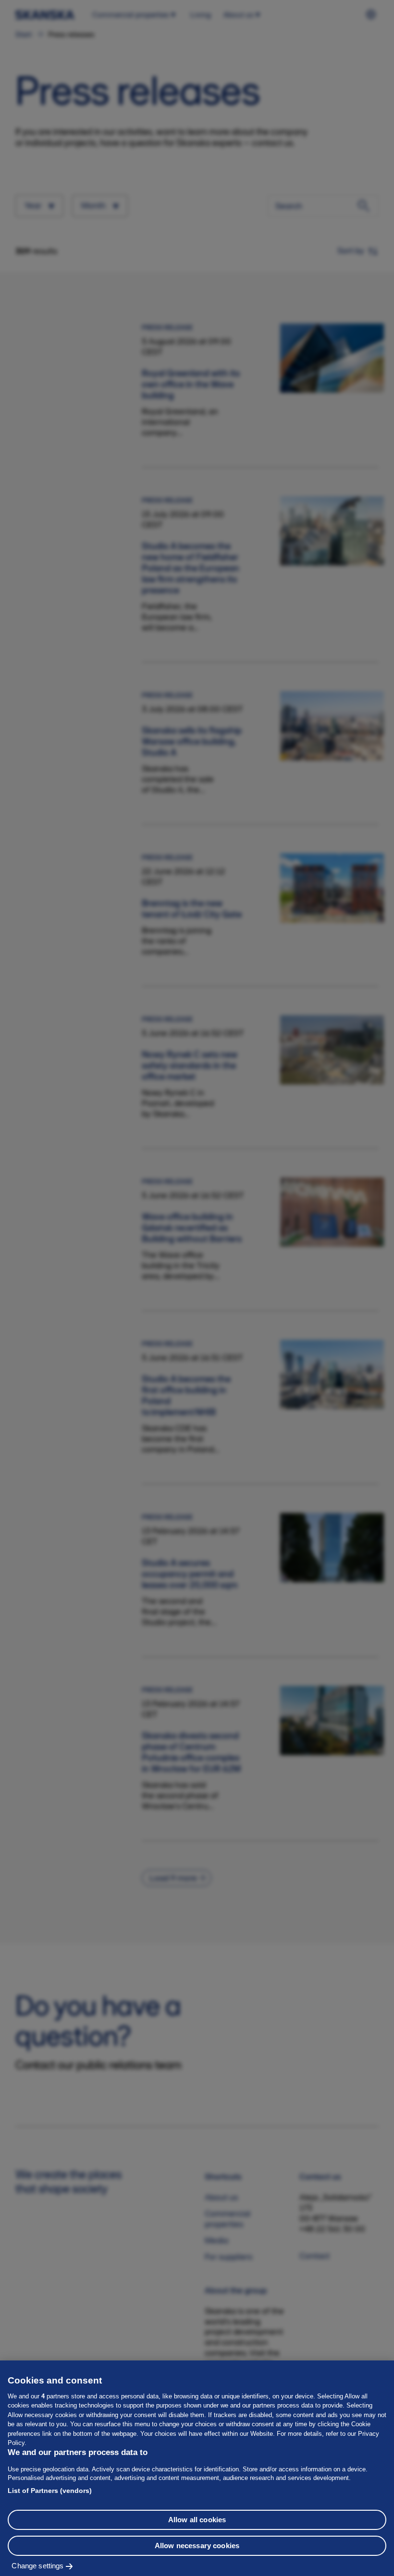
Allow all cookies (197, 2520)
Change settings (37, 2566)
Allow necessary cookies (197, 2546)
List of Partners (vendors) (50, 2491)
